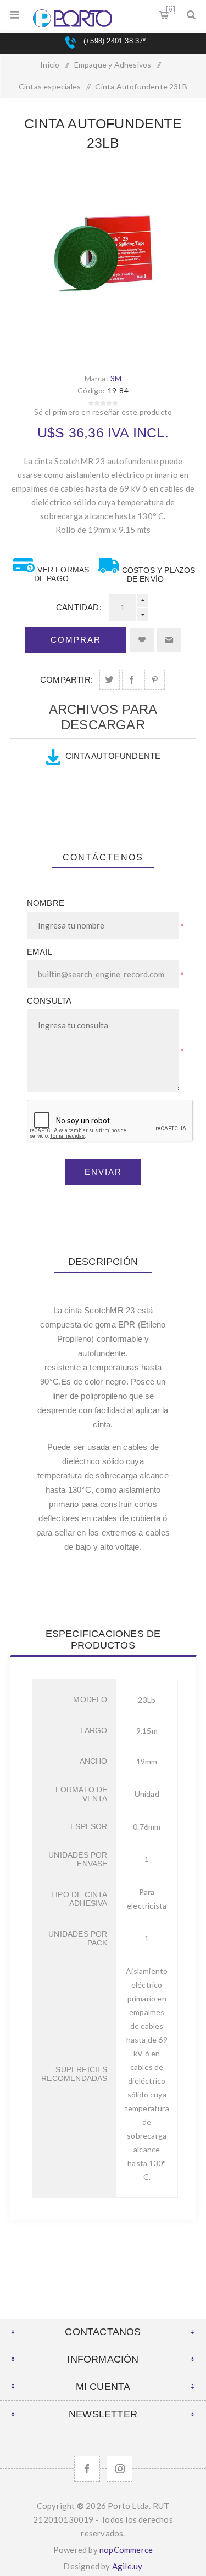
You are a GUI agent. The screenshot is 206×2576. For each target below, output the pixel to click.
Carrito (171, 10)
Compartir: (66, 680)
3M (116, 378)
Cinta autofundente (113, 756)
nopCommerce (126, 2550)
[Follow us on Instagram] (119, 2469)
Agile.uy (127, 2566)
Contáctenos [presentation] (103, 857)
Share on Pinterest (155, 680)
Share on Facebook (132, 680)
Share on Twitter (110, 680)
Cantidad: (79, 607)
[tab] (103, 858)
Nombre (46, 903)
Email (40, 952)
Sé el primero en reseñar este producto (103, 412)
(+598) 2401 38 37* (113, 41)
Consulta (49, 1001)
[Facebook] (87, 2469)
